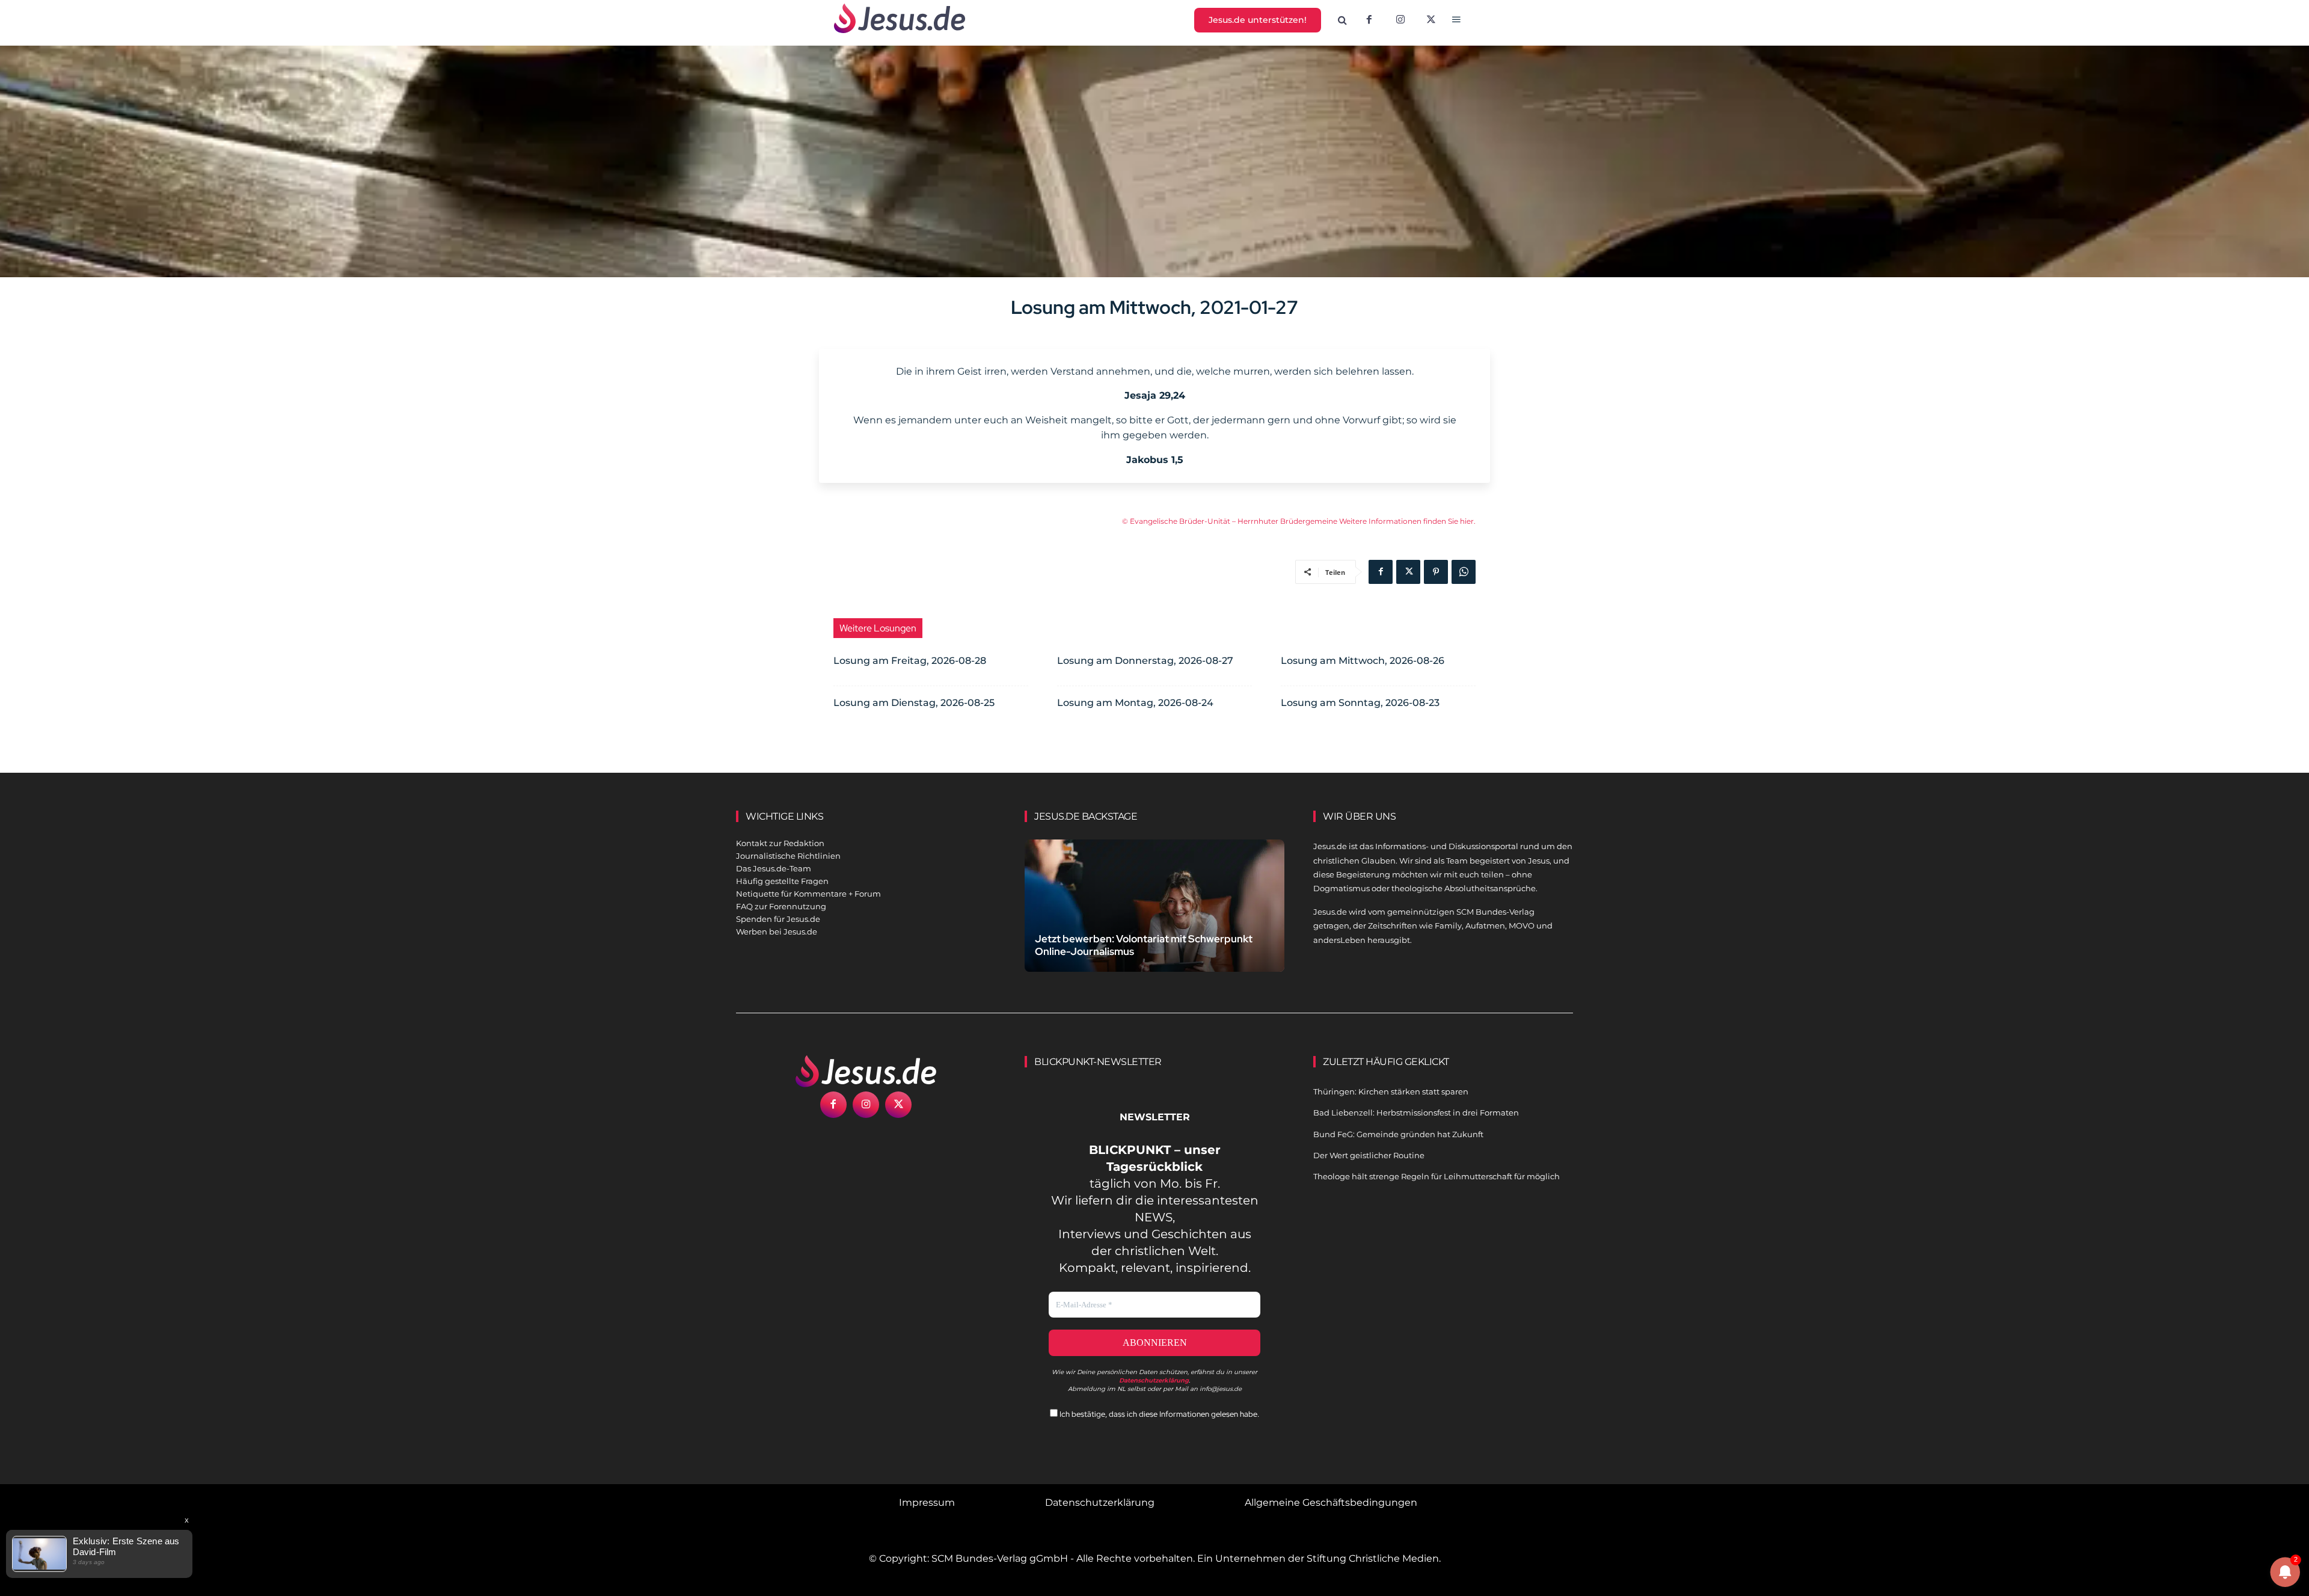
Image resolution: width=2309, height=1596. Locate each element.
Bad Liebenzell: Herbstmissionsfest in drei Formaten (1416, 1113)
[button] (1343, 20)
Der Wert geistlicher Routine (1369, 1155)
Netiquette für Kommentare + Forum (808, 894)
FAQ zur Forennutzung (781, 906)
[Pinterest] (1436, 572)
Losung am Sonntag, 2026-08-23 (1360, 703)
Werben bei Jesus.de (777, 932)
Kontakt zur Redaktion (780, 843)
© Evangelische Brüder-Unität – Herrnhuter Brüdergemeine (1231, 521)
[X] (1432, 20)
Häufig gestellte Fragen (782, 881)
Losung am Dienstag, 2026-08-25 (914, 703)
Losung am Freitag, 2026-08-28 (910, 661)
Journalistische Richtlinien (788, 856)
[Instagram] (1400, 20)
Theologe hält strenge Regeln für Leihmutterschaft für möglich (1437, 1176)
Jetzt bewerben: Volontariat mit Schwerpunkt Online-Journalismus (1144, 945)
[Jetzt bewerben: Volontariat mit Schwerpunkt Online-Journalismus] (1154, 920)
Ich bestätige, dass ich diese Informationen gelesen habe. (1158, 1414)
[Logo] (866, 1071)
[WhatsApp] (1464, 572)
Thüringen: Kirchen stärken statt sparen (1391, 1091)
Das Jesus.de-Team (774, 868)
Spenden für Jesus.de (778, 919)
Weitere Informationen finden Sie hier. (1407, 521)
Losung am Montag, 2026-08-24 (1135, 703)
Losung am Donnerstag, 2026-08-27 (1145, 661)
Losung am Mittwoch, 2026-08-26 (1363, 661)
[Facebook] (1369, 20)
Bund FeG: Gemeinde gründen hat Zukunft (1398, 1134)
